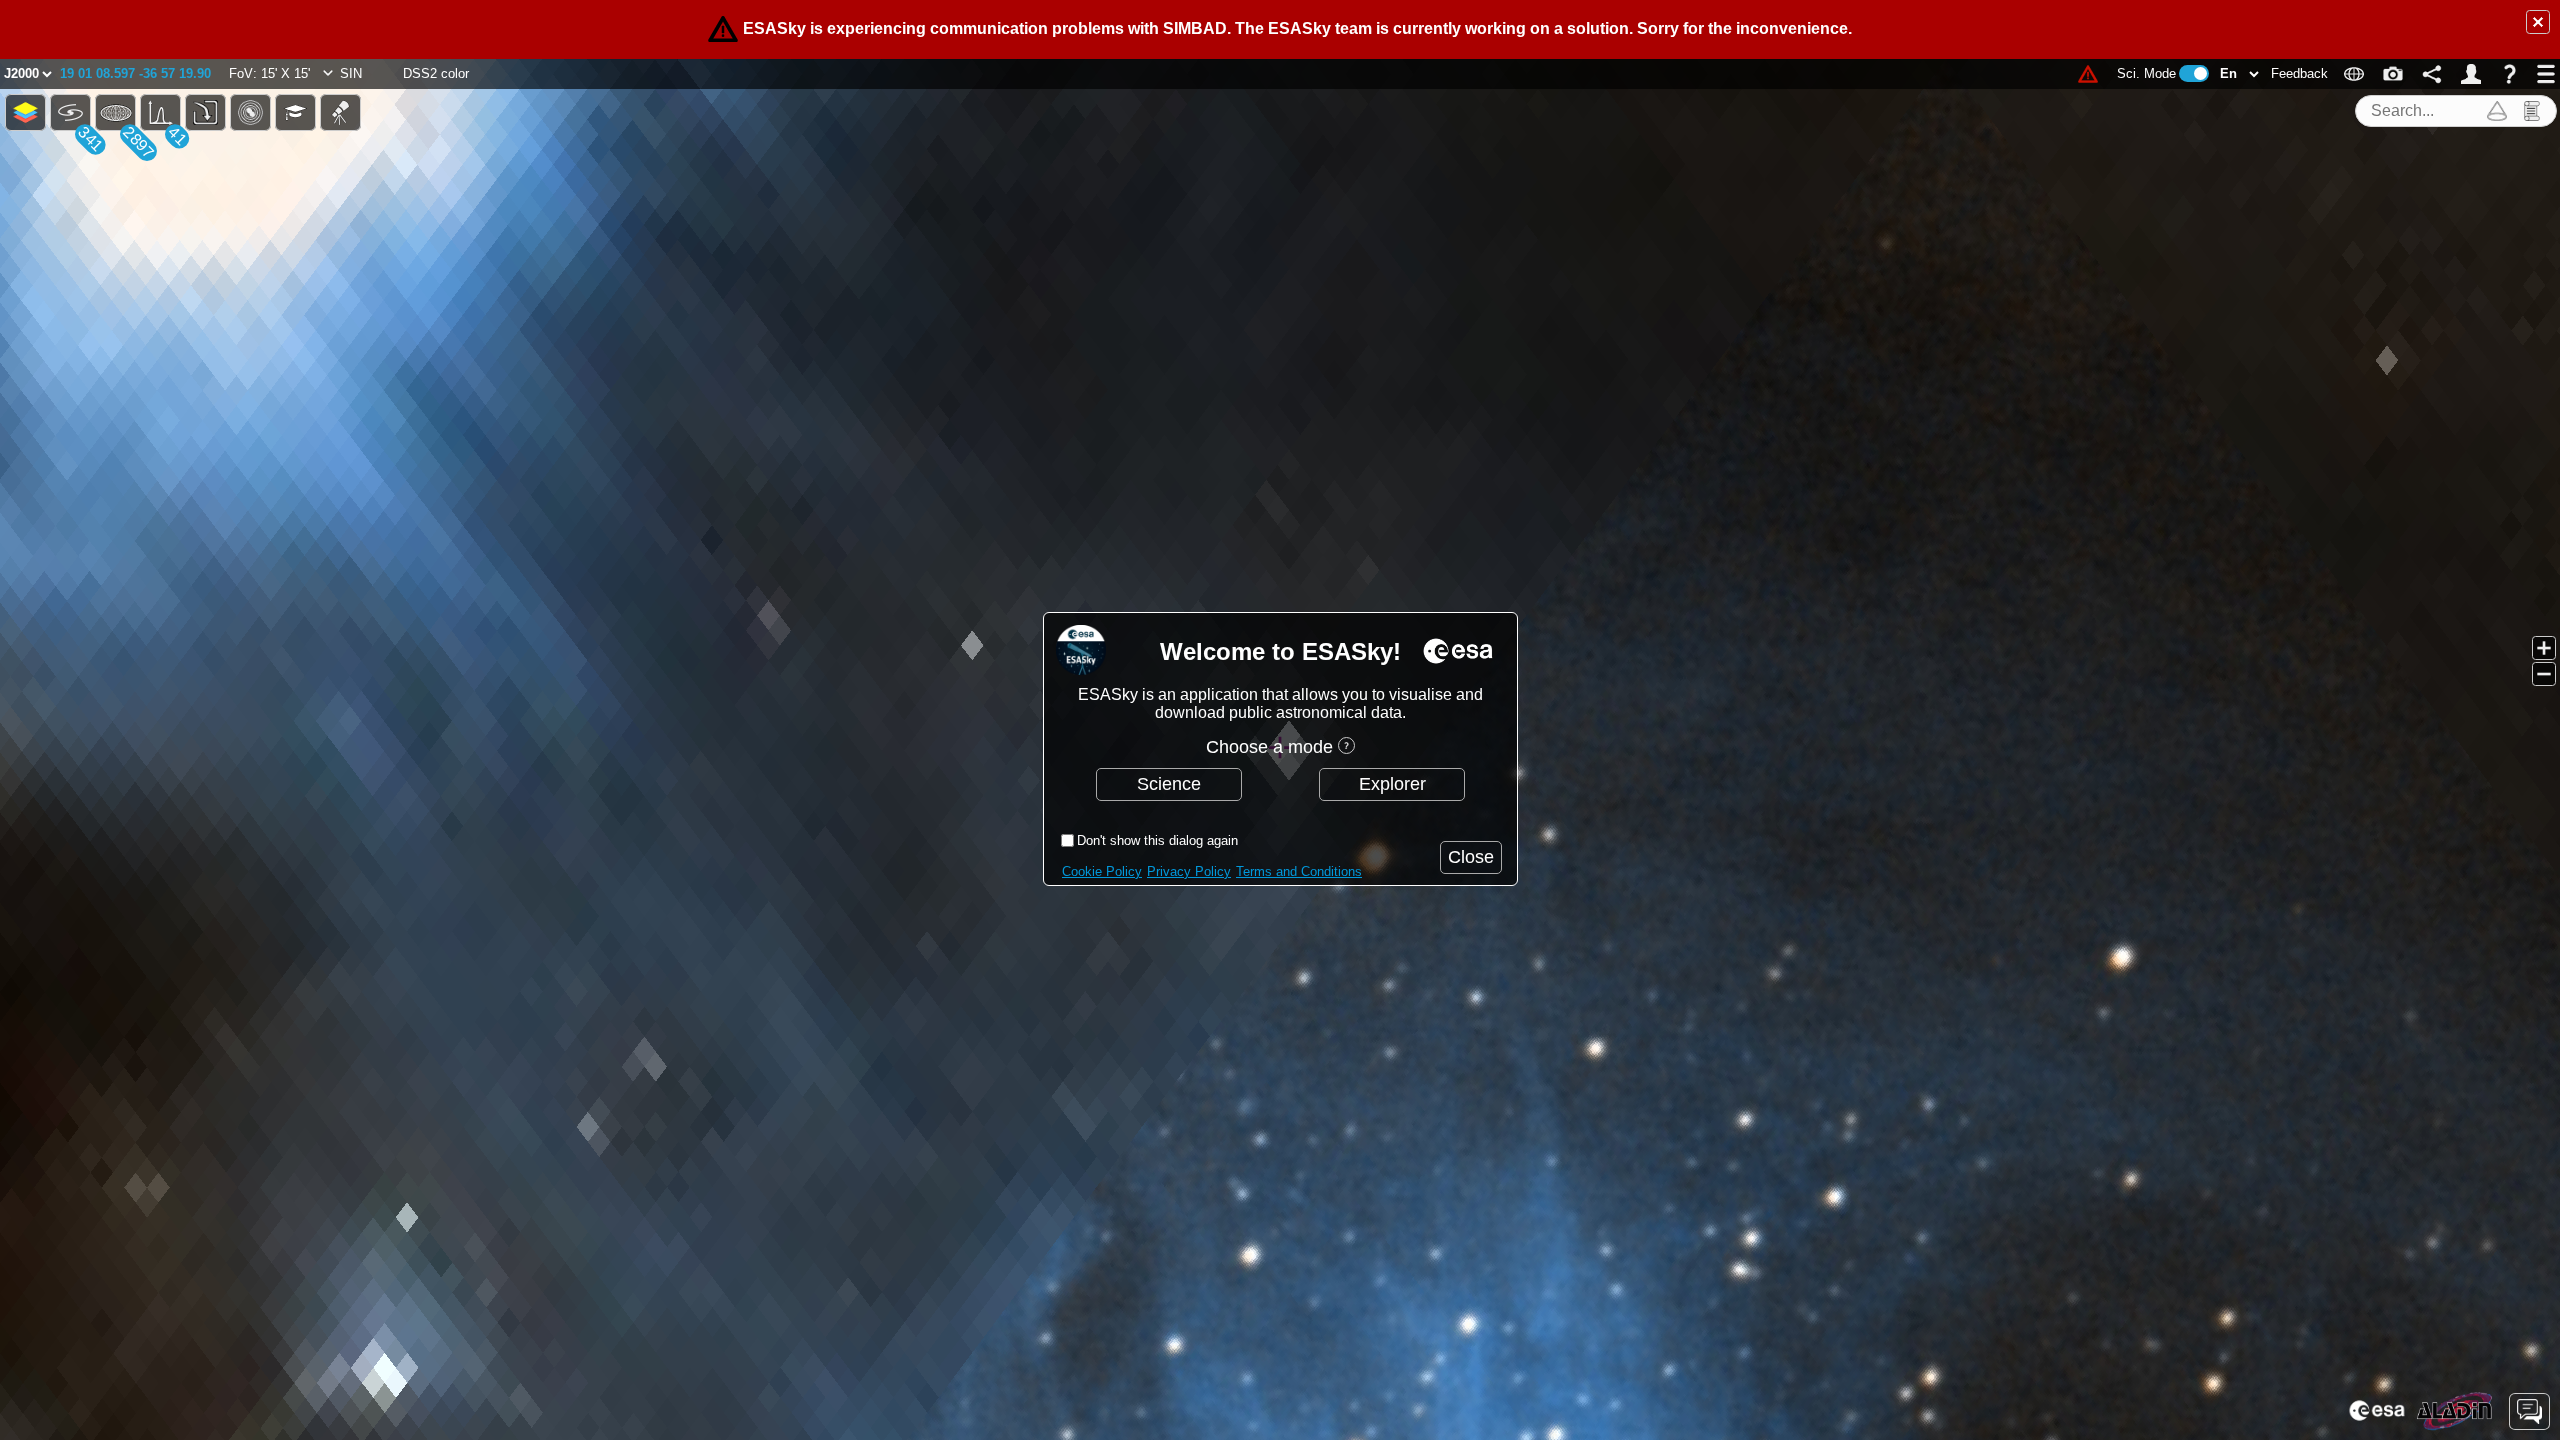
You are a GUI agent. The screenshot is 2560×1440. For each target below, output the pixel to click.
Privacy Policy (1189, 871)
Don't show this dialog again (1157, 840)
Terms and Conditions (1299, 871)
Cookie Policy (1102, 871)
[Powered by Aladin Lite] (2455, 1411)
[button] (2538, 22)
